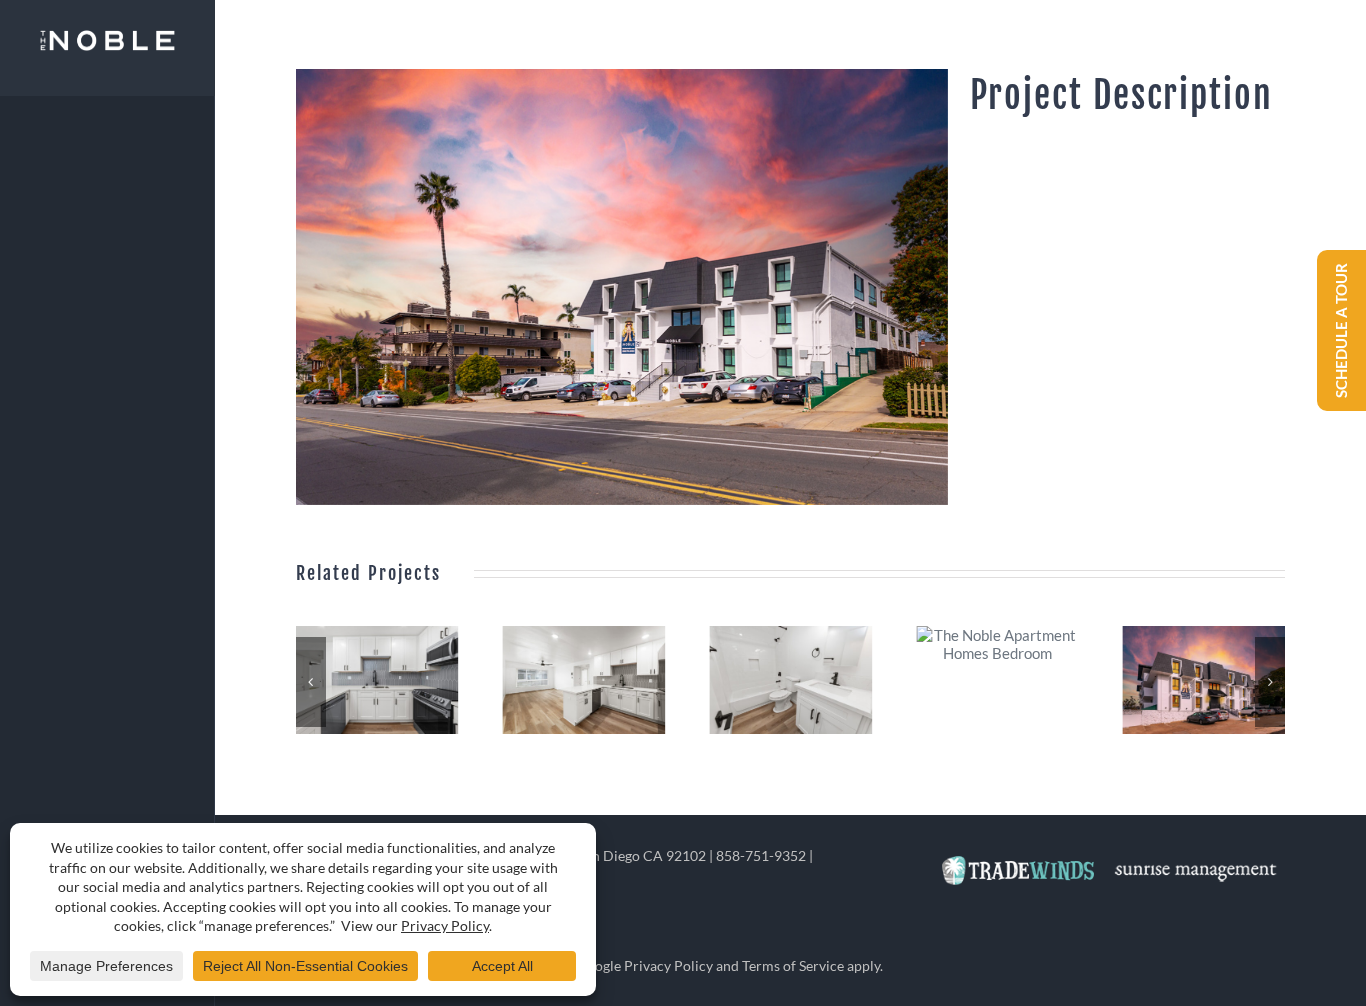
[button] (311, 682)
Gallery (381, 680)
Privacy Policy (668, 965)
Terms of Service (793, 965)
